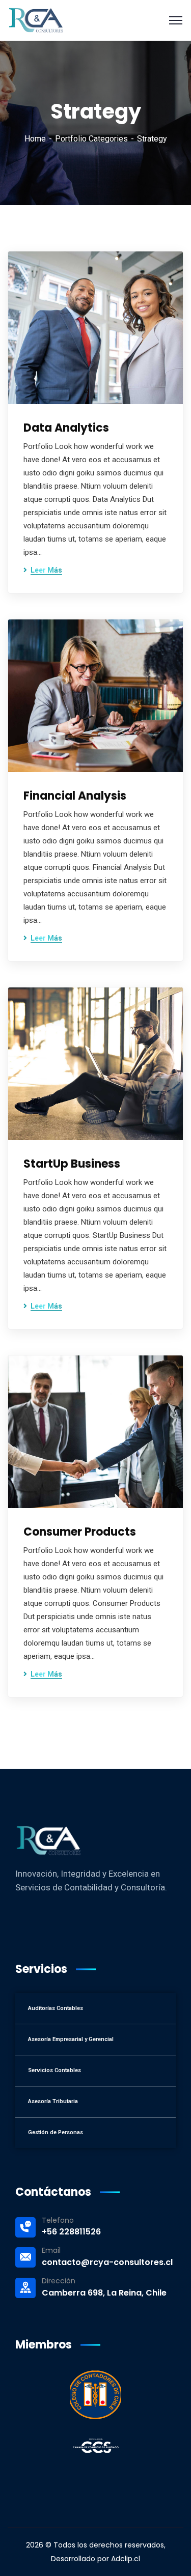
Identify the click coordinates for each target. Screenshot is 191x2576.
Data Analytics (66, 428)
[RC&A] (36, 20)
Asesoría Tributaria (53, 2101)
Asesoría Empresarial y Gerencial (71, 2039)
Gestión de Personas (56, 2132)
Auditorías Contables (56, 2008)
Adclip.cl (126, 2559)
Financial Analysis (75, 796)
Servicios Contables (54, 2070)
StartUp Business (72, 1164)
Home (35, 139)
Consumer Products (80, 1532)
